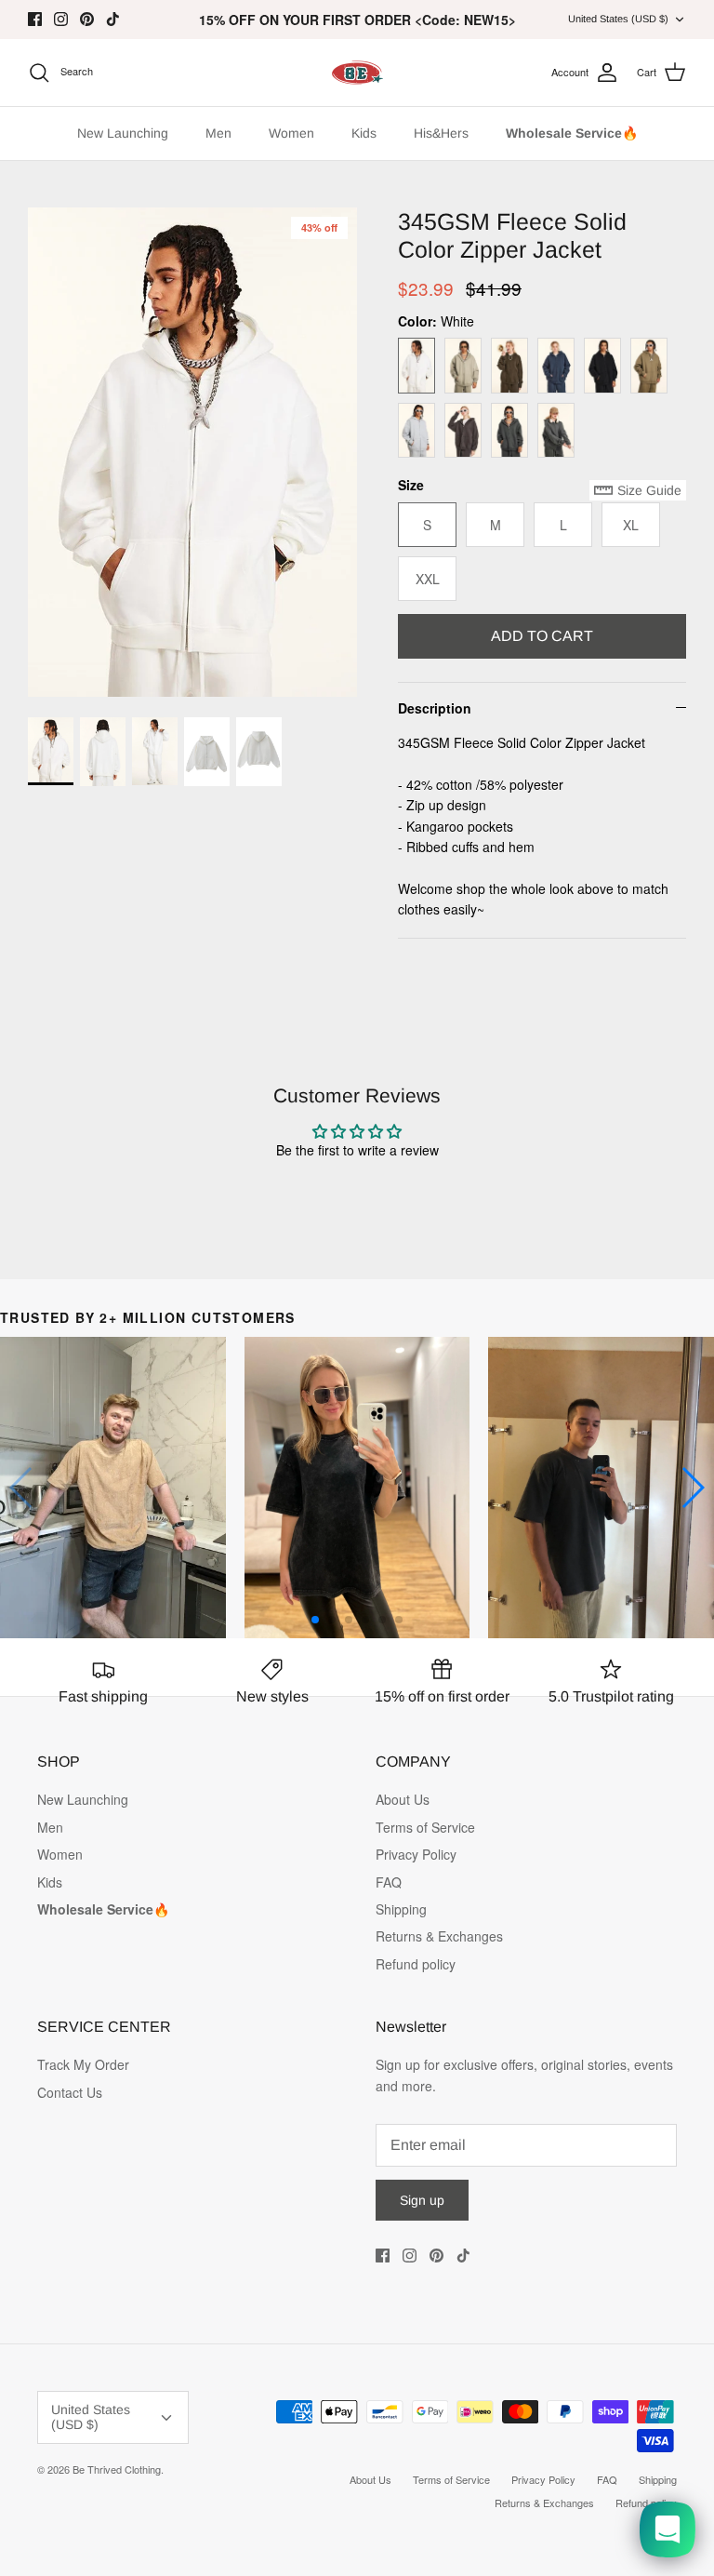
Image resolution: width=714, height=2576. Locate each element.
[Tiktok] (113, 19)
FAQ (389, 1882)
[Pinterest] (87, 19)
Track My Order (83, 2064)
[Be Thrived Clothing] (357, 73)
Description (435, 708)
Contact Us (70, 2092)
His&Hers (441, 133)
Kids (364, 133)
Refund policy (416, 1964)
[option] (192, 452)
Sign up (422, 2200)
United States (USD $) (618, 19)
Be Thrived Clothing (117, 2469)
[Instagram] (61, 19)
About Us (403, 1799)
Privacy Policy (416, 1854)
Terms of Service (425, 1827)
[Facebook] (35, 19)
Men (218, 133)
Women (291, 133)
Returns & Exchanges (439, 1936)
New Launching (123, 133)
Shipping (401, 1909)
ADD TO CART (542, 636)
